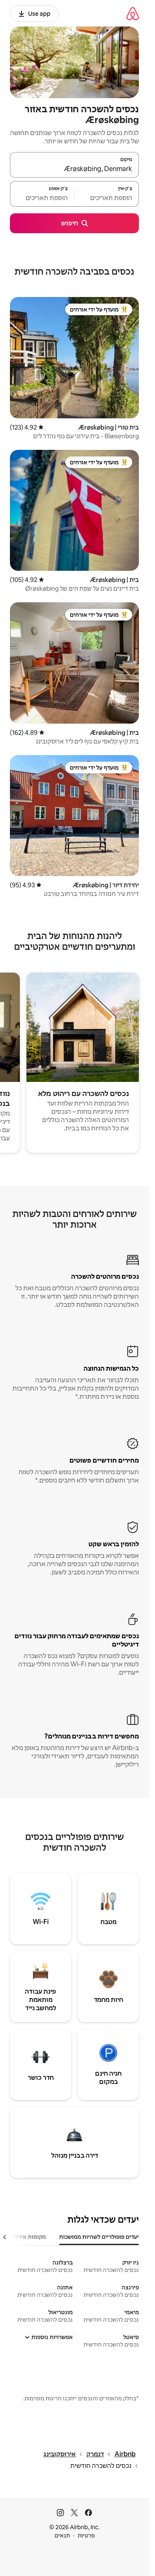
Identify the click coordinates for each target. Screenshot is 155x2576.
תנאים (62, 2535)
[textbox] (107, 198)
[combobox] (74, 169)
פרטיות (86, 2535)
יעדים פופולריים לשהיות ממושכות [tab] (99, 2237)
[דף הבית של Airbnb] (133, 13)
